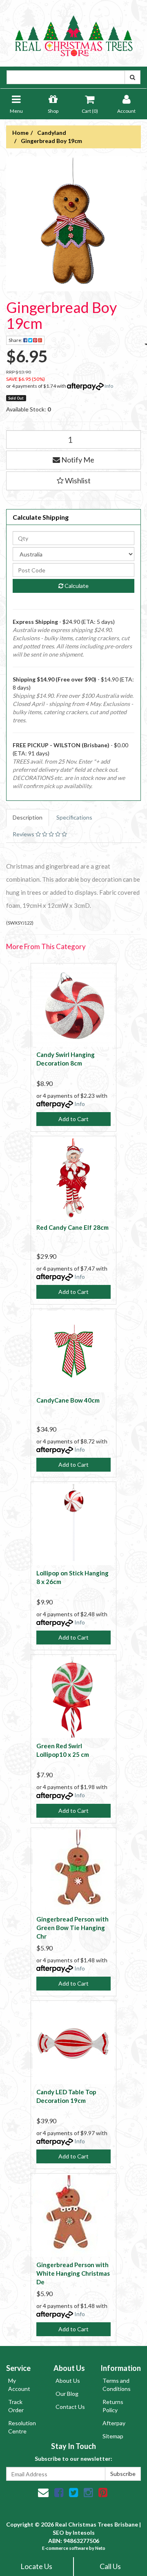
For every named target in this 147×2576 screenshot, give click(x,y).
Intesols (84, 2532)
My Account (19, 2385)
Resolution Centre (22, 2427)
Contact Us (70, 2407)
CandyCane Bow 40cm (68, 1400)
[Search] (133, 77)
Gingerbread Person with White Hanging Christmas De (73, 2273)
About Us (68, 2381)
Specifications (74, 817)
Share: (16, 340)
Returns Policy (113, 2406)
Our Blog (67, 2394)
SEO (58, 2532)
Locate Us (36, 2566)
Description (28, 817)
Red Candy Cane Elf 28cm (72, 1227)
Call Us (110, 2566)
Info (109, 386)
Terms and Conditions (117, 2385)
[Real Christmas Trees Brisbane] (73, 32)
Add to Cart (73, 1119)
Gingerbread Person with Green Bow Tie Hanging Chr (72, 1928)
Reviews (24, 834)
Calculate (76, 586)
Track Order (16, 2406)
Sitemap (113, 2436)
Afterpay (114, 2423)
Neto (100, 2548)
